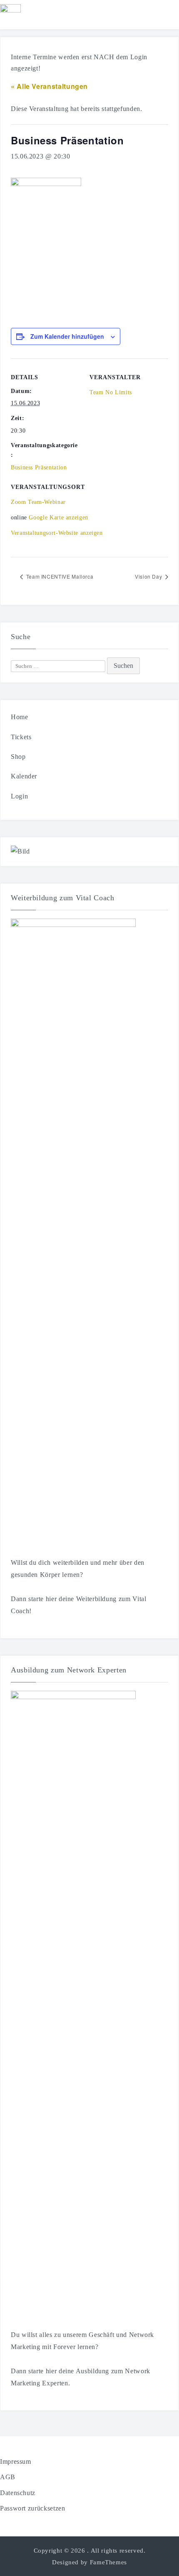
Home (20, 717)
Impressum (16, 2461)
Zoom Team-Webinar (38, 502)
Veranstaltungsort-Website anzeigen (57, 533)
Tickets (21, 737)
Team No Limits (111, 392)
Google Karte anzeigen (58, 517)
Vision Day (149, 576)
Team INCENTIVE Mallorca (59, 576)
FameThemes (108, 2562)
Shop (18, 757)
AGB (8, 2477)
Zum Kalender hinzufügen (67, 336)
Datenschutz (18, 2493)
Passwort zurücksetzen (32, 2508)
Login (19, 796)
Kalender (24, 776)
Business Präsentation (39, 467)
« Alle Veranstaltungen (49, 86)
